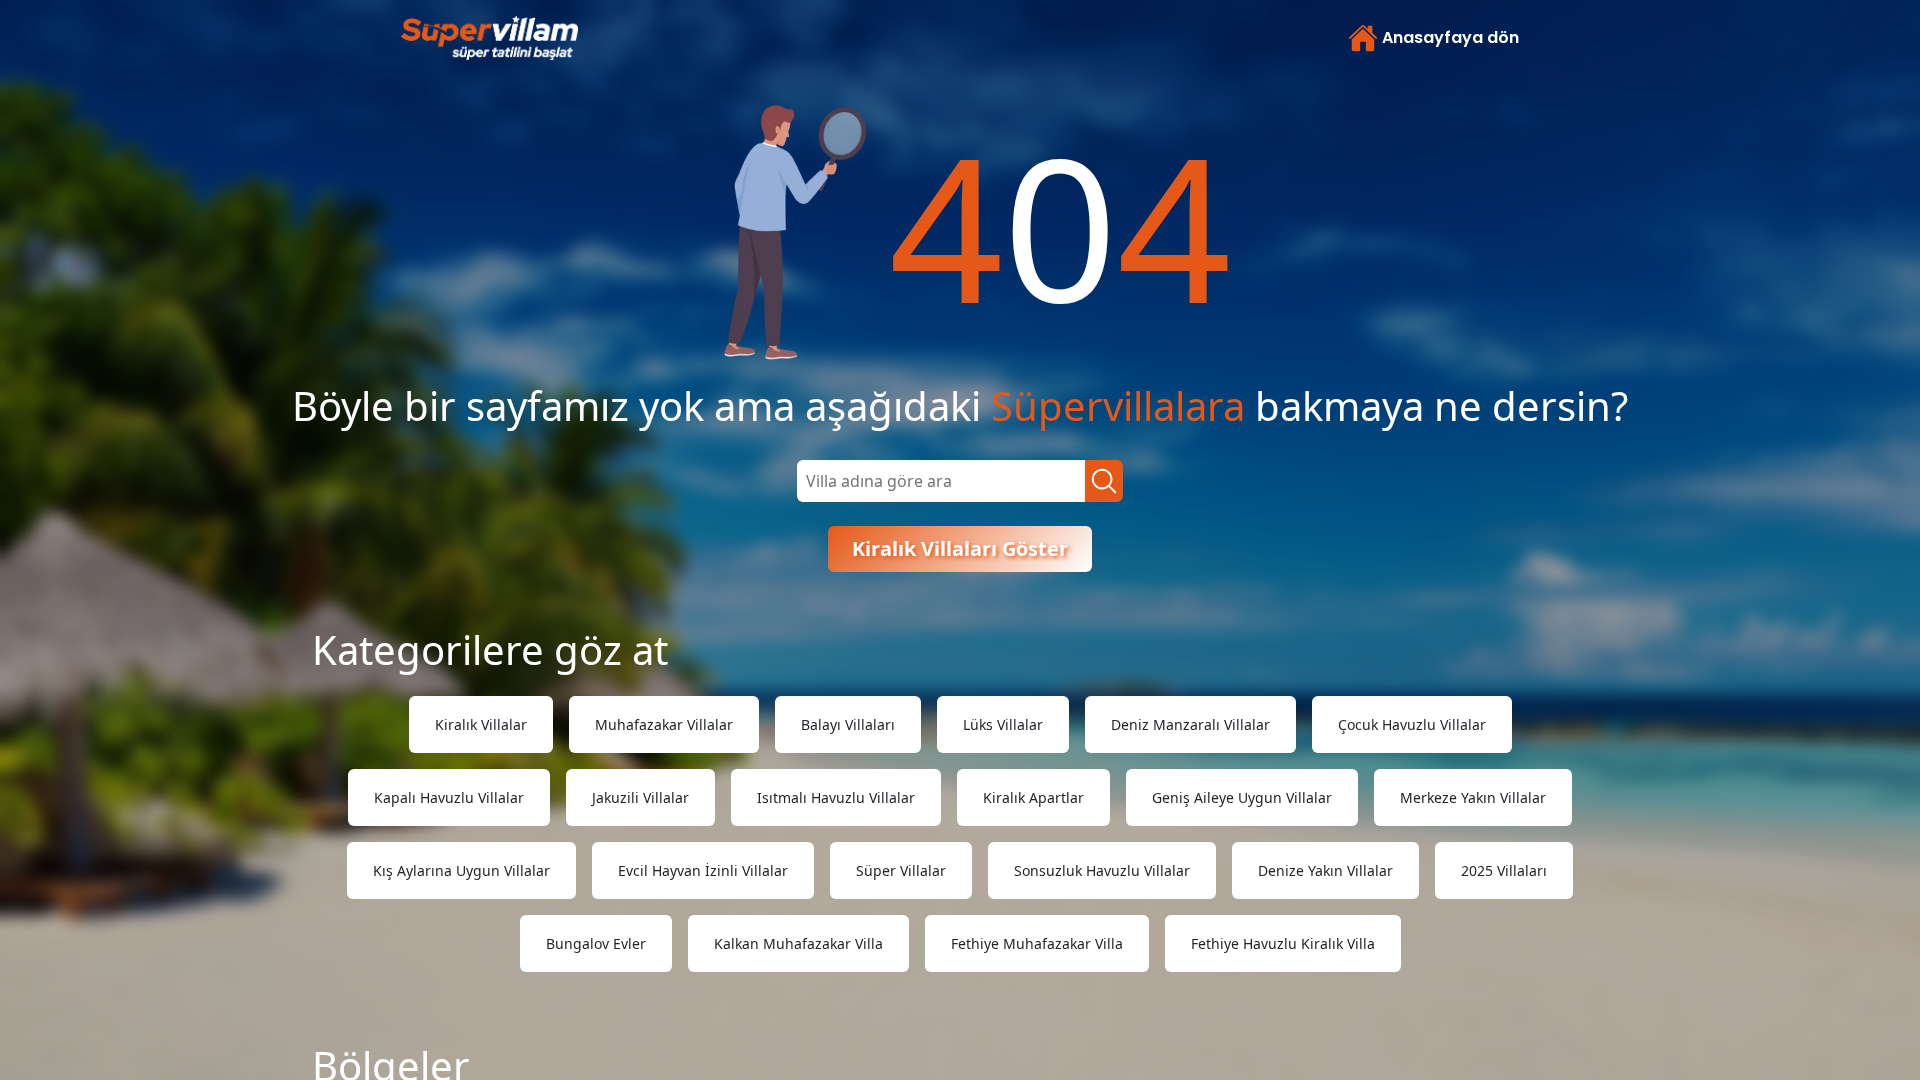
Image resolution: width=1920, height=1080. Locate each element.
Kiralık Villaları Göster (960, 548)
